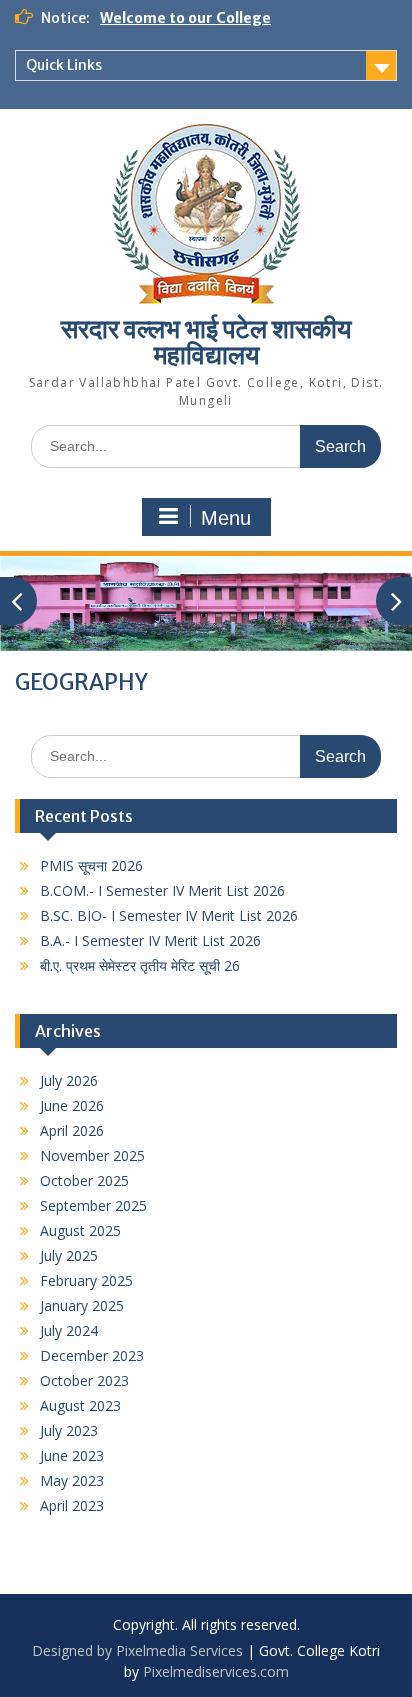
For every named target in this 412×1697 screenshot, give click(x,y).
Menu (226, 518)
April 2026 (72, 1130)
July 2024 (69, 1330)
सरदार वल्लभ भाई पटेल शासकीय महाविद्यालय (206, 341)
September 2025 (93, 1205)
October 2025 (84, 1180)
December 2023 (92, 1355)
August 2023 (80, 1405)
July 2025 (69, 1255)
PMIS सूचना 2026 (91, 865)
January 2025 (82, 1305)
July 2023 (69, 1430)
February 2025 (86, 1280)
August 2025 (80, 1230)
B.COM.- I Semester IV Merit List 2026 (162, 890)
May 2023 (72, 1480)
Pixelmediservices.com (216, 1671)
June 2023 (72, 1455)
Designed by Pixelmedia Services (137, 1650)
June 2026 (72, 1105)
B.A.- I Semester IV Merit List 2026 (150, 940)
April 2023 (72, 1505)
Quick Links (64, 65)
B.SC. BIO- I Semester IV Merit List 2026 (169, 915)
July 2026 (69, 1080)
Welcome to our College (185, 18)
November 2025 (92, 1155)
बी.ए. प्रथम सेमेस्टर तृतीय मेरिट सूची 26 (140, 965)
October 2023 (84, 1380)
